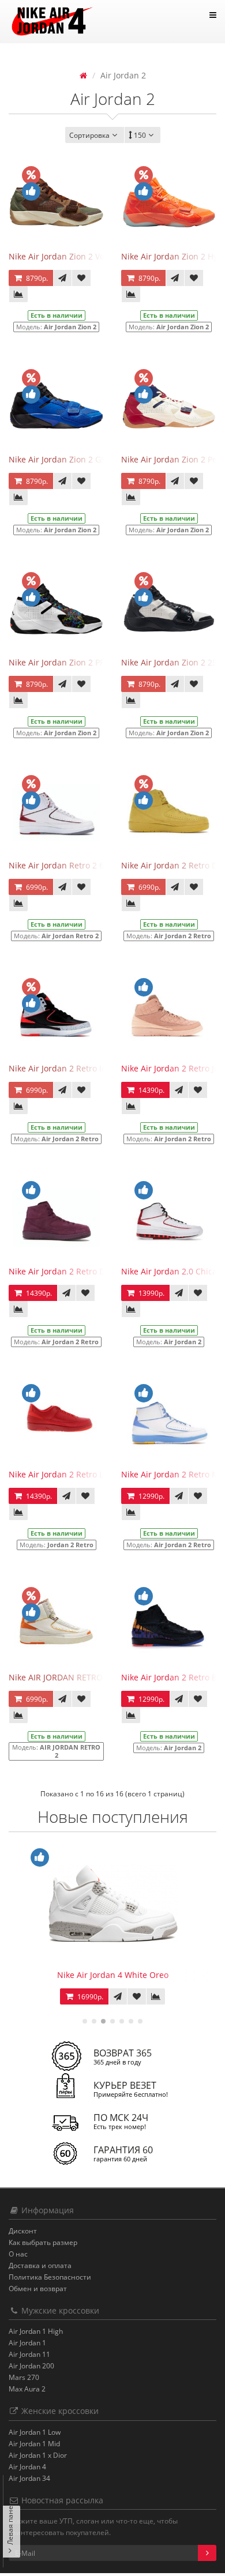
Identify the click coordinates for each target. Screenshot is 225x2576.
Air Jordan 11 (29, 2354)
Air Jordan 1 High (36, 2331)
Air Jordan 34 (29, 2478)
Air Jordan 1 (27, 2343)
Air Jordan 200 (31, 2366)
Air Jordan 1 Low (35, 2432)
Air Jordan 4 (27, 2467)
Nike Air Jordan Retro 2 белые (66, 865)
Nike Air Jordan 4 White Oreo (113, 1975)
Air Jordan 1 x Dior (38, 2455)
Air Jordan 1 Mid (34, 2444)
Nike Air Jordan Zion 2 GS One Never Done (90, 459)
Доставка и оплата (40, 2265)
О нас (18, 2254)
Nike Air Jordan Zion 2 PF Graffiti (71, 662)
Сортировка (89, 135)
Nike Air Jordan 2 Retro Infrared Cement (86, 1068)
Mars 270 (24, 2377)
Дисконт (23, 2231)
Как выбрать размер (43, 2242)
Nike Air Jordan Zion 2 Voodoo (66, 256)
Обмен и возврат (38, 2289)
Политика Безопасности (50, 2277)
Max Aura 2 (27, 2389)
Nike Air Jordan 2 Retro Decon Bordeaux (86, 1271)
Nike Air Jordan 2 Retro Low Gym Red (80, 1474)
